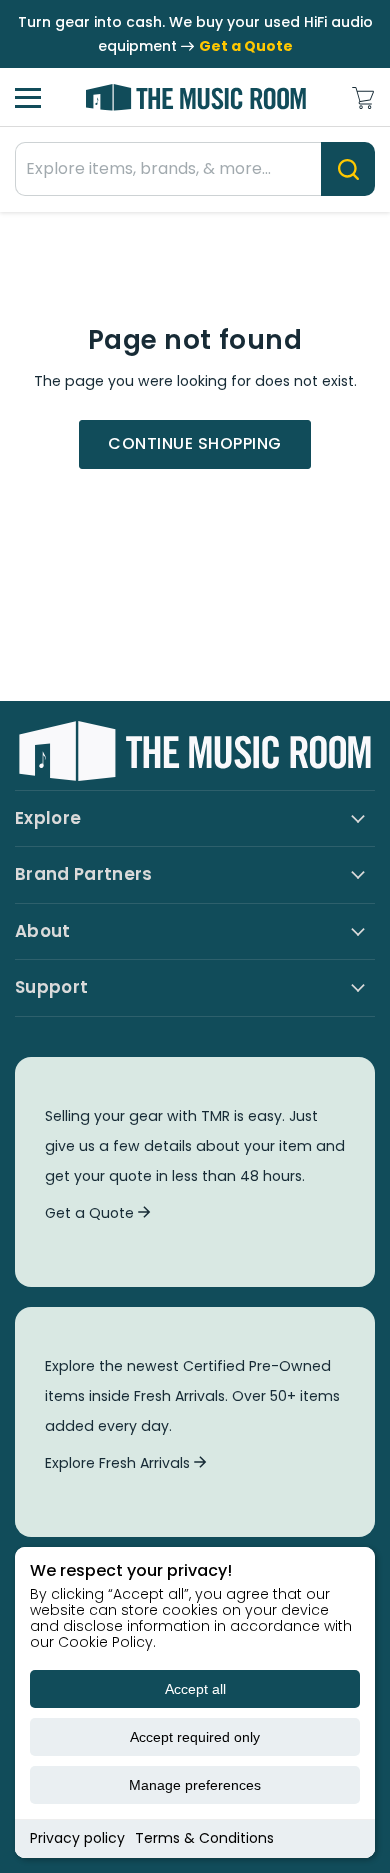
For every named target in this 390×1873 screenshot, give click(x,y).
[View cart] (363, 98)
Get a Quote (91, 1213)
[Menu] (28, 98)
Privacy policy (77, 1838)
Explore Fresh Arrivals (119, 1463)
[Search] (348, 169)
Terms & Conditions (204, 1838)
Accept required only (195, 1737)
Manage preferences (195, 1785)
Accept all (195, 1689)
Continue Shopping (194, 443)
